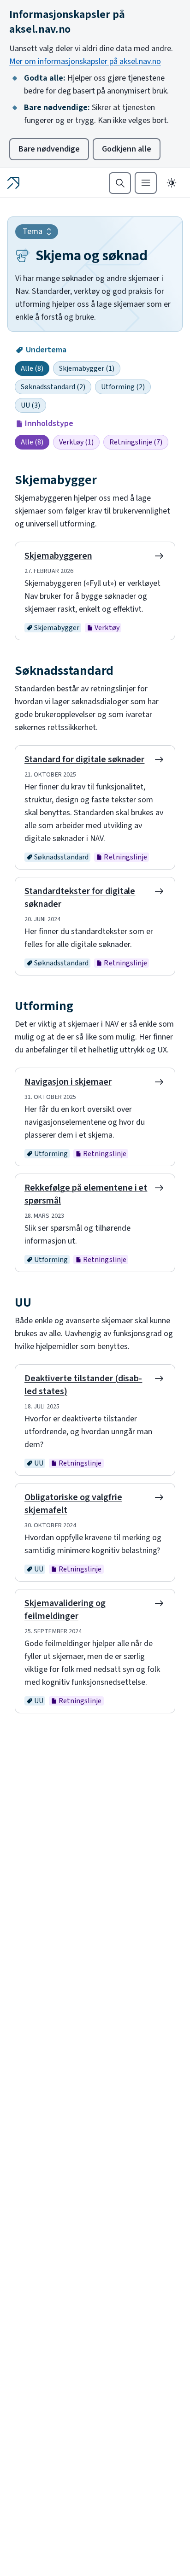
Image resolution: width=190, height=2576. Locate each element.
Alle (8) (32, 368)
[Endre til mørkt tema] (172, 183)
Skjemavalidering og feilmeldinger (65, 1610)
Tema (33, 231)
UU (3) (30, 405)
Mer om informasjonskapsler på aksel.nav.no (85, 61)
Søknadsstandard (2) (53, 387)
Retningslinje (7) (136, 442)
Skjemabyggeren (58, 556)
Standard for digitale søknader (84, 759)
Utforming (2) (123, 387)
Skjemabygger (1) (87, 368)
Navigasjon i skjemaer (68, 1082)
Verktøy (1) (76, 442)
